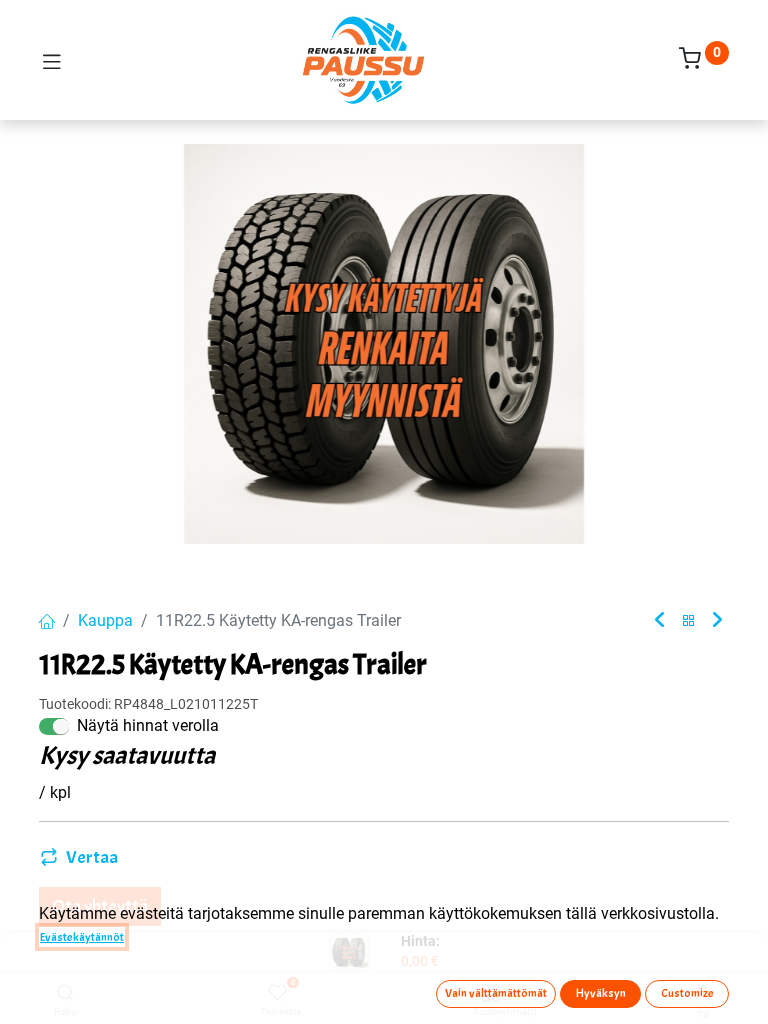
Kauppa (105, 620)
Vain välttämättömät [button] (496, 993)
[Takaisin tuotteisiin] (689, 621)
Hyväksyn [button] (601, 993)
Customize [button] (687, 993)
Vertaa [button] (92, 857)
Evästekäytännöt (82, 937)
